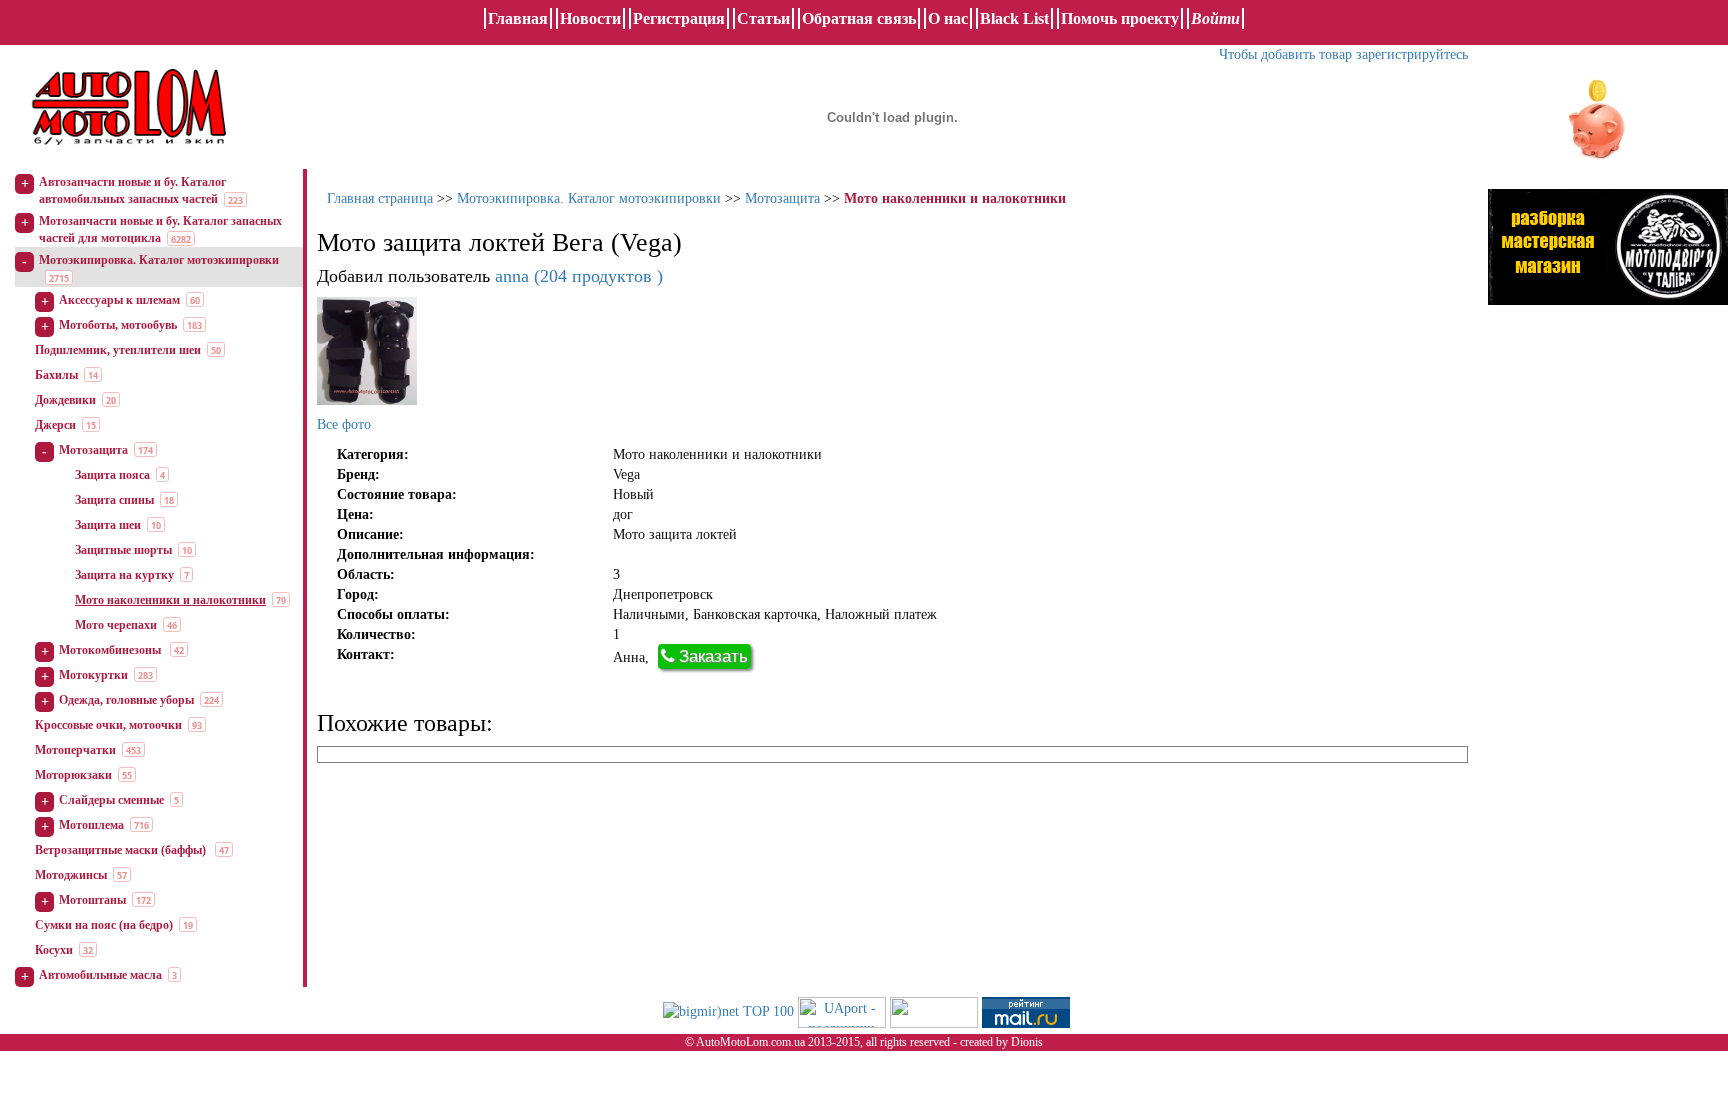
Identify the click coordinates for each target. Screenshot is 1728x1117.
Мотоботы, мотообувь (118, 325)
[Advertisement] (1608, 525)
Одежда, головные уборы (126, 700)
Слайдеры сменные (111, 800)
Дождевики (65, 400)
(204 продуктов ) (579, 276)
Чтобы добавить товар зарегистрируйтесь (1343, 54)
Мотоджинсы (71, 875)
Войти (1215, 18)
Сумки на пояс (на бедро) (104, 925)
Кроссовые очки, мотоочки (108, 725)
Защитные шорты (123, 550)
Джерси (55, 425)
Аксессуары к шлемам (119, 300)
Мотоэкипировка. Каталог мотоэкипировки (159, 260)
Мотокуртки (93, 675)
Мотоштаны (92, 900)
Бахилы (56, 375)
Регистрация (679, 18)
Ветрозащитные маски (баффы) (122, 850)
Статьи (763, 18)
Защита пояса (112, 475)
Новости (590, 18)
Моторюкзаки (73, 775)
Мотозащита (93, 450)
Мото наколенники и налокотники (170, 600)
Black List (1014, 18)
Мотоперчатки (75, 750)
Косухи (54, 950)
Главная (518, 18)
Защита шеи (108, 525)
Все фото (344, 424)
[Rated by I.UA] (934, 1010)
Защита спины (114, 500)
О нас (948, 18)
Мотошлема (91, 825)
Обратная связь (859, 18)
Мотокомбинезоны (111, 650)
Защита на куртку (124, 575)
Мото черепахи (116, 625)
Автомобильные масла (100, 975)
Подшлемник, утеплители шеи (118, 350)
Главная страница (380, 198)
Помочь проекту (1120, 18)
